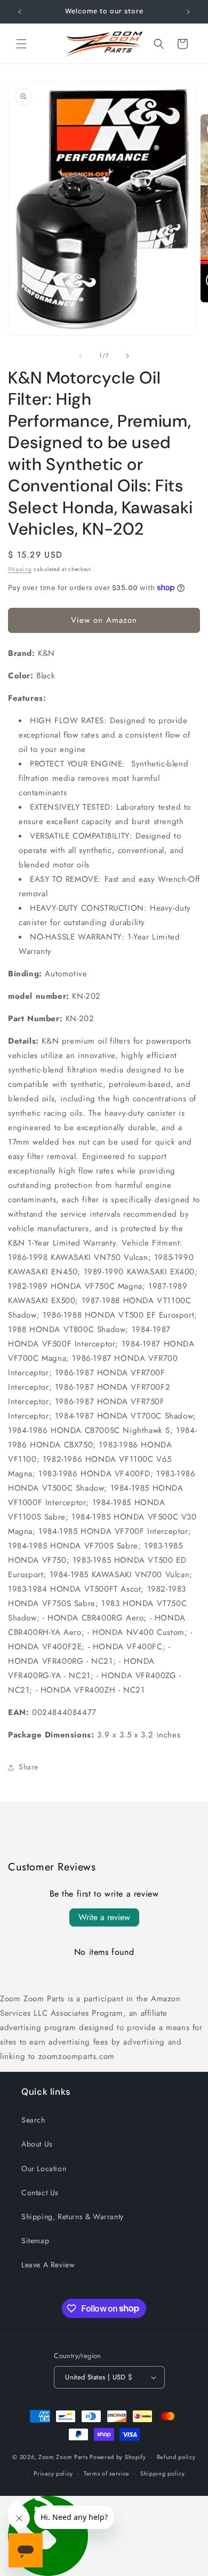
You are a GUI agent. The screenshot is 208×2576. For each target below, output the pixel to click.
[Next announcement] (188, 12)
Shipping (20, 569)
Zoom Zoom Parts (63, 2457)
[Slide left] (81, 356)
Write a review (104, 1917)
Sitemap (35, 2241)
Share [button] (29, 1767)
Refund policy (176, 2457)
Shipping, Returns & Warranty (73, 2217)
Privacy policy (53, 2473)
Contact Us (40, 2193)
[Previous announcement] (20, 12)
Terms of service (107, 2473)
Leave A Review (48, 2265)
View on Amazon (104, 620)
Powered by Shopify (118, 2457)
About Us (37, 2144)
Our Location (44, 2168)
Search (33, 2120)
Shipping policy (163, 2473)
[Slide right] (127, 356)
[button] (21, 44)
